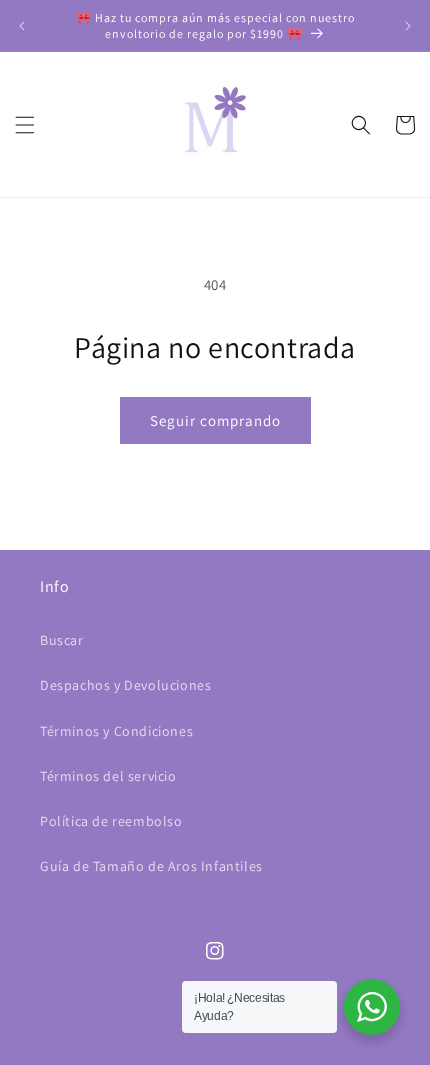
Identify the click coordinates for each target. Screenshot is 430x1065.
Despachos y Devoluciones (125, 685)
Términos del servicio (108, 776)
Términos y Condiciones (116, 731)
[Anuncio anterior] (22, 26)
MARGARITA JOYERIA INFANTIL (176, 1048)
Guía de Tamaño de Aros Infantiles (151, 866)
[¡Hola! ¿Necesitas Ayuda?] (372, 1007)
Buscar (62, 640)
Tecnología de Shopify (315, 1048)
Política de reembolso (111, 821)
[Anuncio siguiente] (408, 26)
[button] (25, 125)
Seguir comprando (215, 420)
